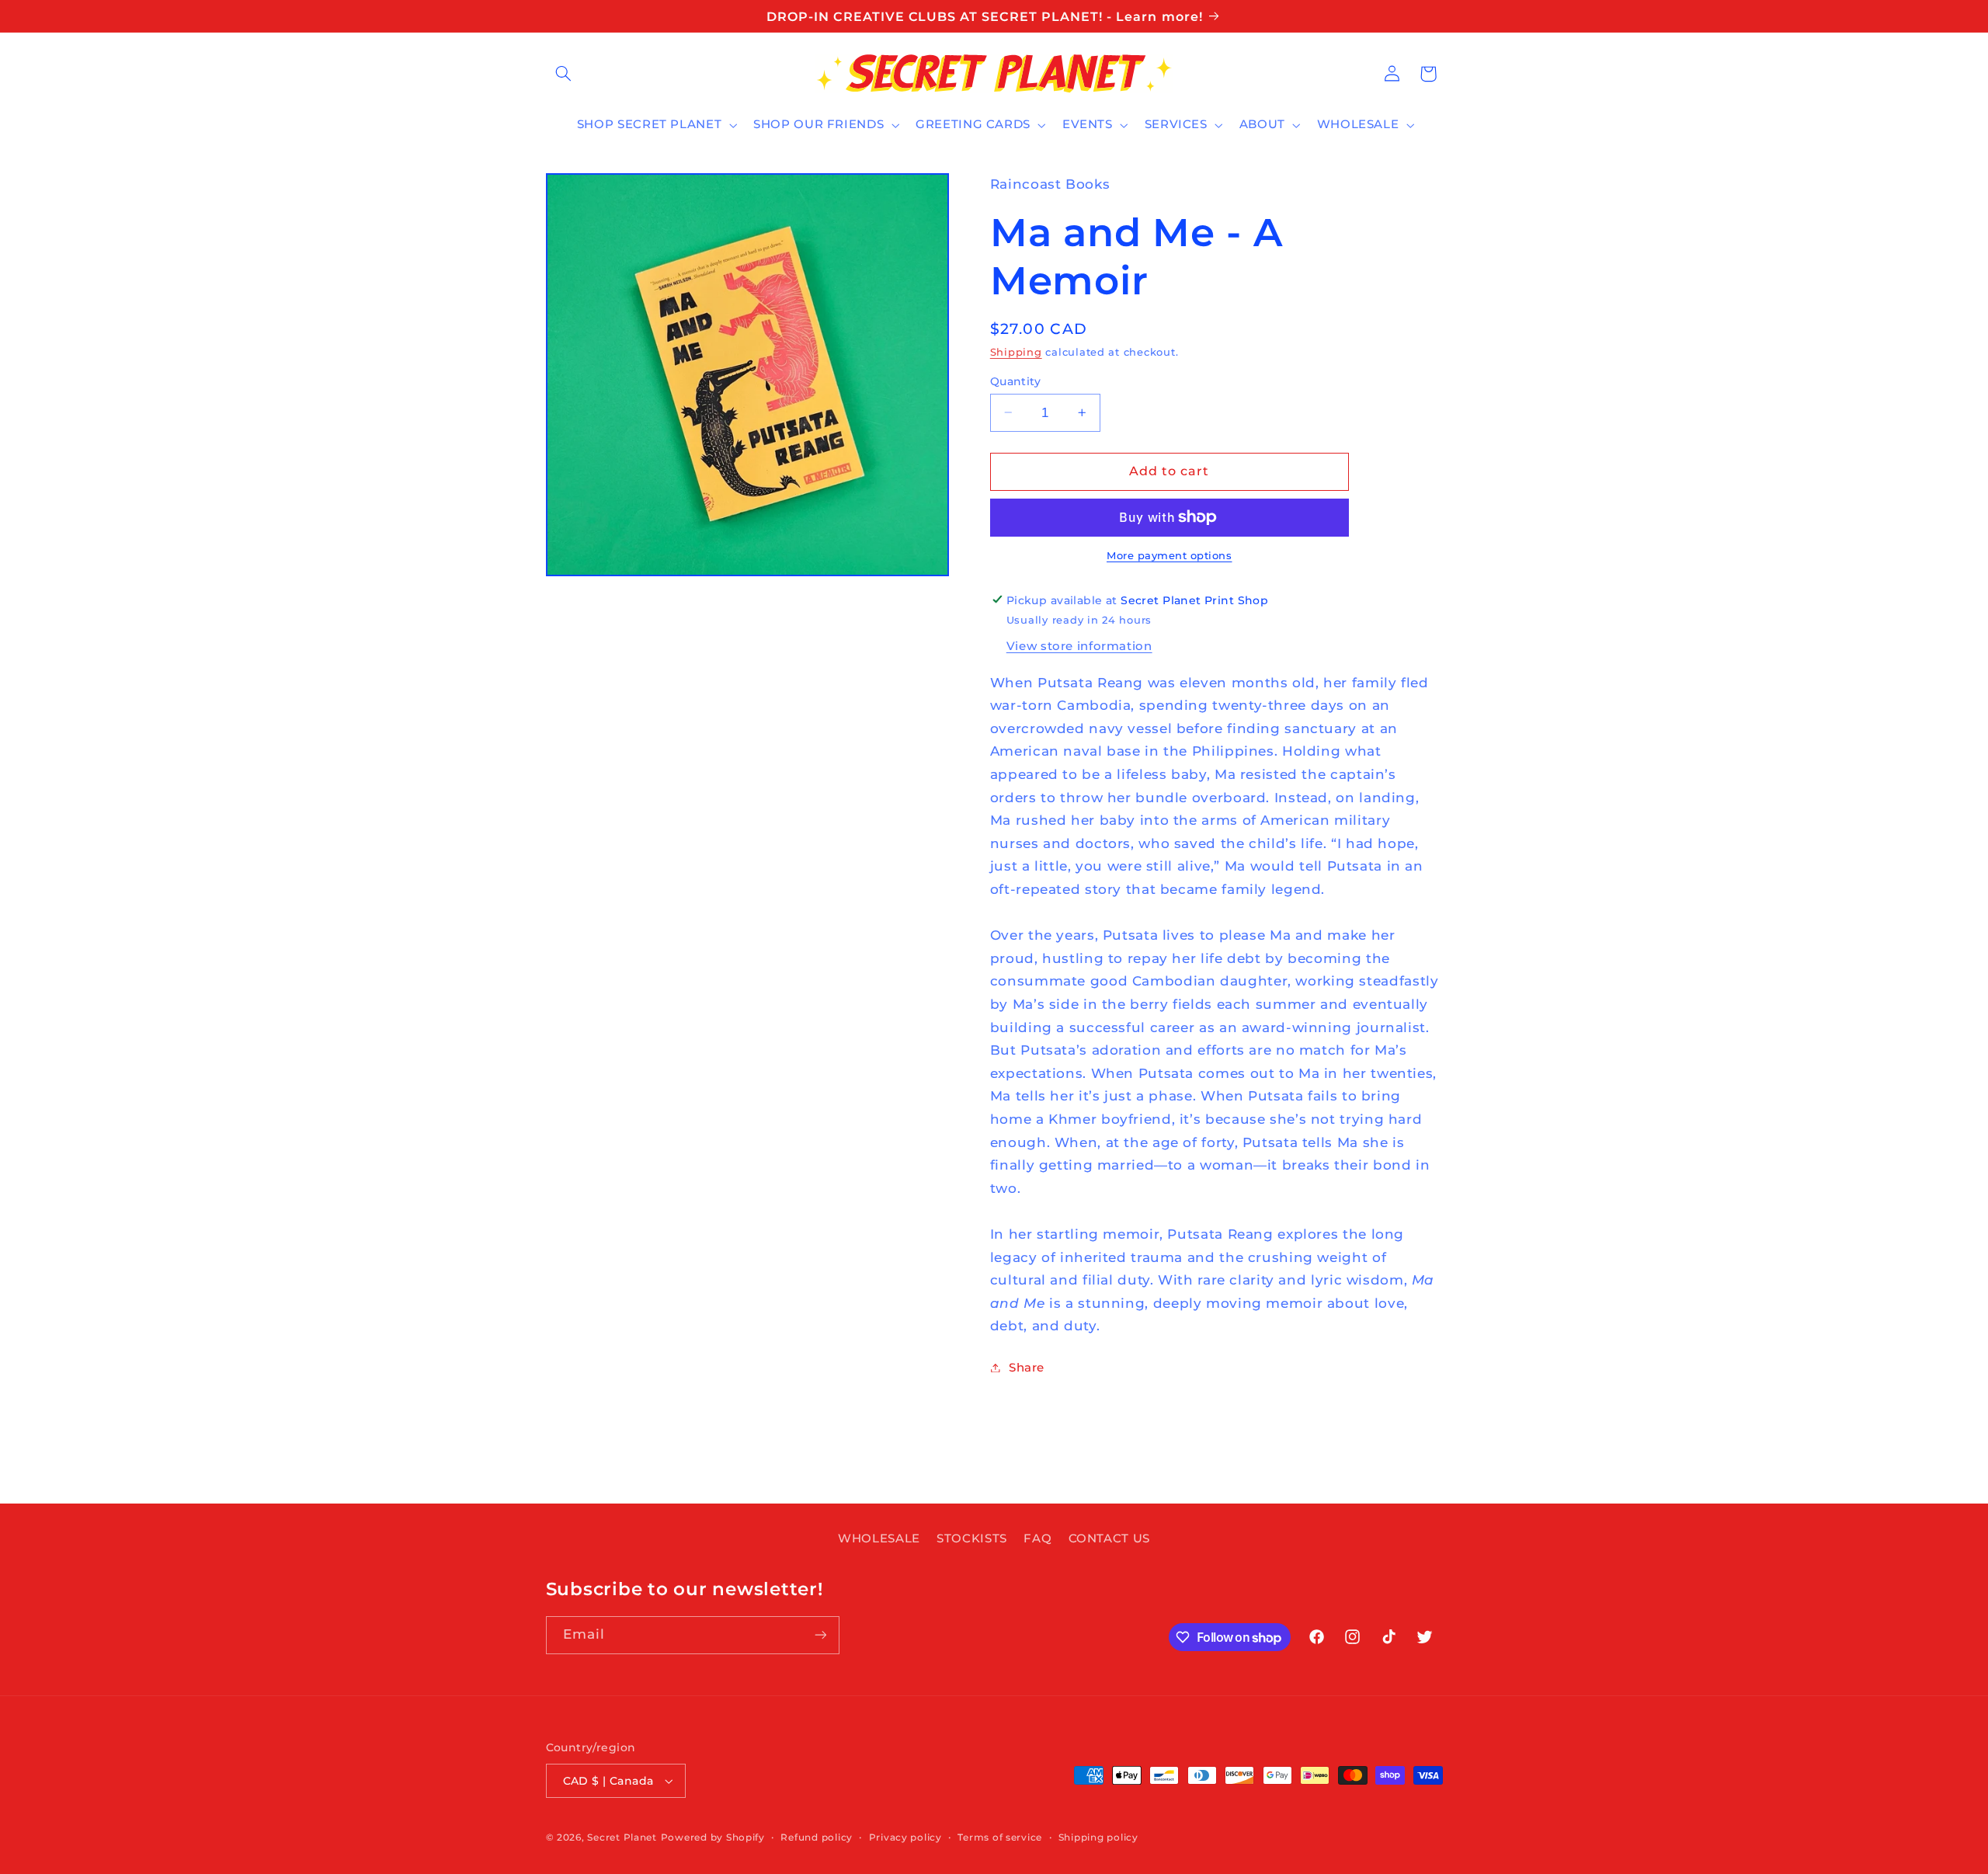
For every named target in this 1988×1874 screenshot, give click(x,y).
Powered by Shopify (713, 1837)
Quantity (1015, 381)
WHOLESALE (879, 1538)
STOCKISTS (972, 1538)
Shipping (1016, 351)
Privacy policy (905, 1837)
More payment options (1170, 556)
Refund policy (817, 1837)
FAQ (1037, 1538)
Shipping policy (1098, 1837)
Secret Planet (622, 1837)
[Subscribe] (820, 1635)
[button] (564, 74)
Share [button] (1027, 1367)
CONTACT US (1109, 1538)
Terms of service (1000, 1837)
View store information (1079, 645)
